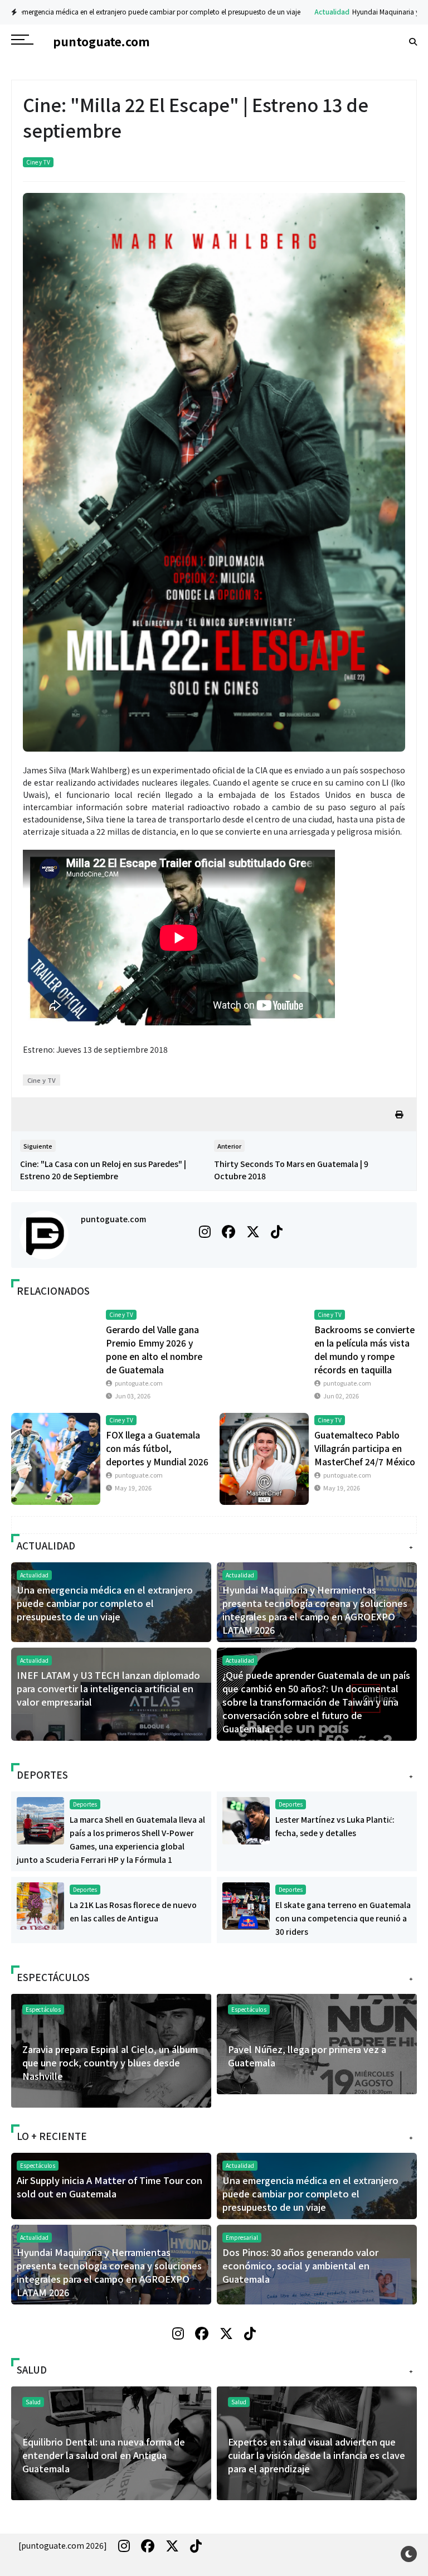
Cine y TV (38, 162)
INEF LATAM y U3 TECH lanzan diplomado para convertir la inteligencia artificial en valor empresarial (108, 1688)
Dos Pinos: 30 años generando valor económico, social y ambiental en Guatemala (300, 2265)
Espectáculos (249, 2009)
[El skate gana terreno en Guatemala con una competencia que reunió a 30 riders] (246, 1905)
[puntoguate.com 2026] (63, 2545)
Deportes (85, 1804)
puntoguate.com (113, 1219)
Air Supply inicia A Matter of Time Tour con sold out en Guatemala (110, 2187)
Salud (318, 2402)
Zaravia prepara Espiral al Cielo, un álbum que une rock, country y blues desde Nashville (110, 2062)
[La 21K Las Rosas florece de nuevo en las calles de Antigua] (40, 1905)
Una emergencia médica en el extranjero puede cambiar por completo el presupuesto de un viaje (105, 1603)
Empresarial (242, 2237)
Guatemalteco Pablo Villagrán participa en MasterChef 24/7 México (365, 1448)
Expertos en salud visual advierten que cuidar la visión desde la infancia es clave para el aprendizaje (191, 2455)
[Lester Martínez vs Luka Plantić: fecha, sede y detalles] (246, 1819)
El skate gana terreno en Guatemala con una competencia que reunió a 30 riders (343, 1918)
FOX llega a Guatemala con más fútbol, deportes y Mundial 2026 (157, 1448)
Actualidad (181, 11)
